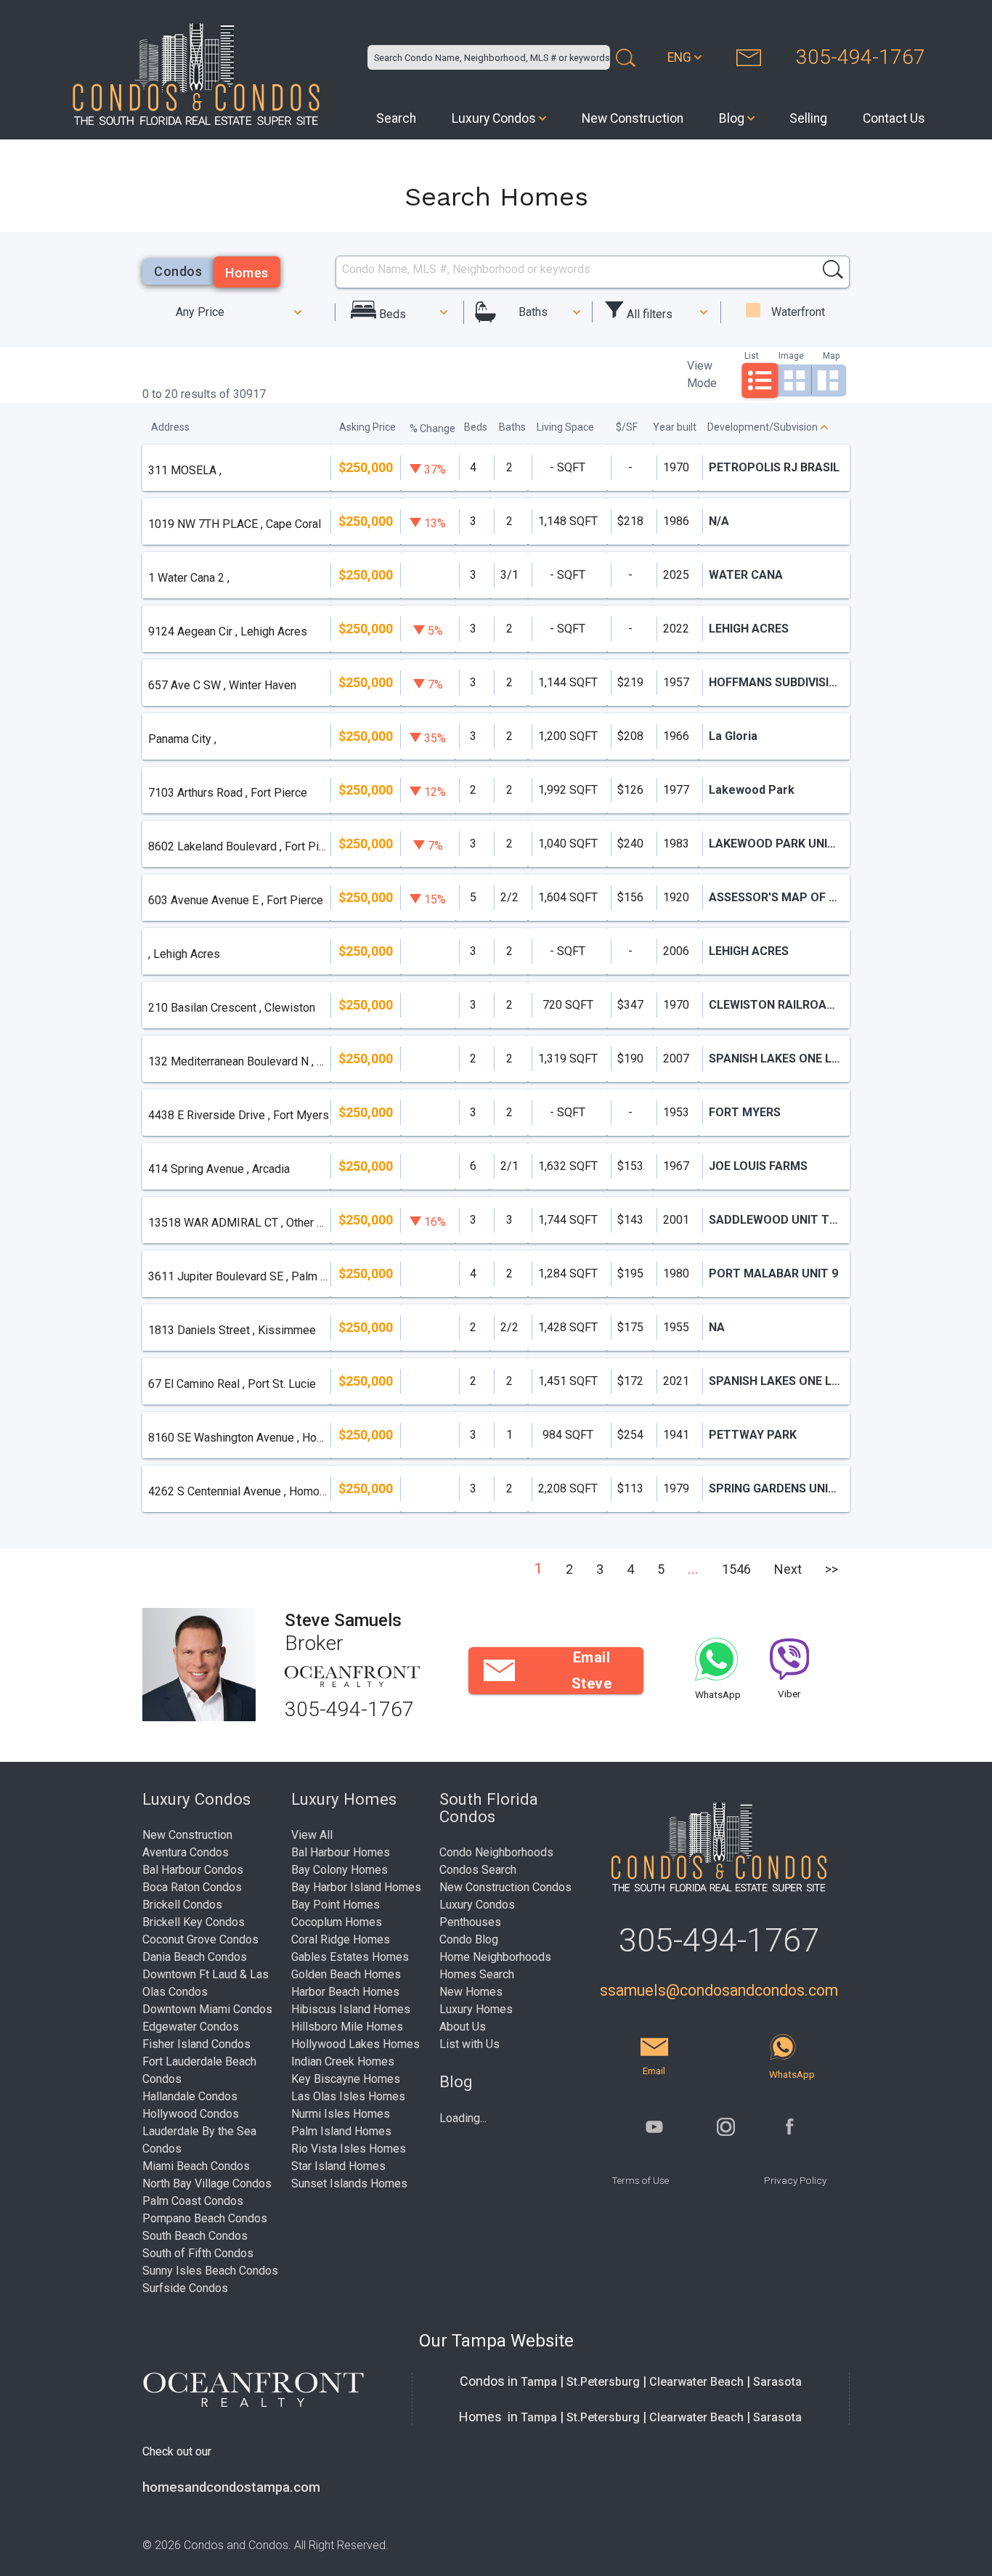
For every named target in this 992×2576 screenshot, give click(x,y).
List (752, 355)
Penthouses (470, 1922)
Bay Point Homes (336, 1905)
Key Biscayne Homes (346, 2079)
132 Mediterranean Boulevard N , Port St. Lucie (239, 1061)
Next (788, 1569)
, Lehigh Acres (184, 954)
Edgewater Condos (191, 2027)
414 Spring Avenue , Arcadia (219, 1169)
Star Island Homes (338, 2166)
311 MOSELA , (185, 470)
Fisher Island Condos (196, 2044)
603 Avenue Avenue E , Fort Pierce (236, 900)
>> (832, 1569)
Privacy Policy (795, 2180)
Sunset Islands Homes (349, 2183)
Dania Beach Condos (195, 1957)
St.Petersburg (603, 2382)
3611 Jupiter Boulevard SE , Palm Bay (239, 1276)
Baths (533, 312)
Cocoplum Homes (337, 1922)
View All (312, 1835)
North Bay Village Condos (207, 2183)
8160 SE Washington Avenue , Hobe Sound (239, 1438)
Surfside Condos (185, 2288)
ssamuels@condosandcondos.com (719, 1990)
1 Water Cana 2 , (189, 578)
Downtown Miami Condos (207, 2009)
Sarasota (777, 2382)
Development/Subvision (763, 427)
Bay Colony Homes (340, 1870)
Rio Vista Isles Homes (349, 2149)
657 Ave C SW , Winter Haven (222, 685)
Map (831, 355)
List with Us (469, 2044)
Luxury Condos (494, 118)
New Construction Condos (505, 1887)
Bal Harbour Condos (193, 1870)
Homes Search (477, 1974)
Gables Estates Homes (350, 1957)
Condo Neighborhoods (496, 1852)
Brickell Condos (182, 1905)
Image (791, 355)
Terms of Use (640, 2180)
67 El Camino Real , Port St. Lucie (232, 1384)
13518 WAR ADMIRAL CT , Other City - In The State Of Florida (239, 1223)
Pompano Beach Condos (205, 2218)
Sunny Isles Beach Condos (210, 2271)
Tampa (539, 2382)
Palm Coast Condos (193, 2201)
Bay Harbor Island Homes (356, 1887)
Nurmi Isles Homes (341, 2114)
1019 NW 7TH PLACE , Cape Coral (235, 524)
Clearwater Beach (696, 2382)
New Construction (633, 118)
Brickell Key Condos (194, 1922)
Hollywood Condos (191, 2114)
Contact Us (894, 118)
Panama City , (182, 739)
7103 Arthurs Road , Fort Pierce (228, 793)
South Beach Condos (195, 2236)
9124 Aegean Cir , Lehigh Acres (228, 631)
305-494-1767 (861, 57)
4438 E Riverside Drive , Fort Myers (239, 1115)
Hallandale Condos (190, 2096)
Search (396, 118)
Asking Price (367, 427)
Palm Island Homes (341, 2131)
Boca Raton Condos (192, 1887)
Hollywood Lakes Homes (355, 2044)
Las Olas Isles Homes (348, 2096)
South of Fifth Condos (198, 2253)
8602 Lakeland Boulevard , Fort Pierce (239, 846)
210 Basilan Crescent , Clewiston (232, 1008)
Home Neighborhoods (495, 1957)
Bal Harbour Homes (341, 1852)
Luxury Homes (476, 2009)
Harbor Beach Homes (345, 1992)
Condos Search (478, 1870)
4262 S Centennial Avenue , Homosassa (239, 1491)
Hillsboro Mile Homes (347, 2027)
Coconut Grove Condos (200, 1939)
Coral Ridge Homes (341, 1939)
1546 (736, 1569)
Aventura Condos (186, 1852)
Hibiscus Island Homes (351, 2009)
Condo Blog (469, 1939)
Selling (808, 118)
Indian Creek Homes (343, 2061)
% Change (432, 428)
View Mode (702, 374)
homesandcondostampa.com (231, 2487)
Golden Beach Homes (346, 1974)
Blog (732, 118)
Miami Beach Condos (196, 2166)
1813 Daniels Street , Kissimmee (232, 1330)
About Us (463, 2027)
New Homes (471, 1992)
